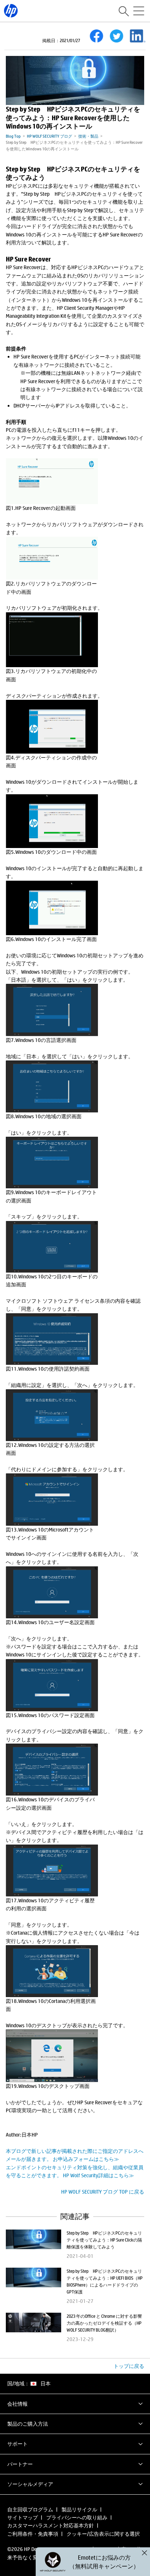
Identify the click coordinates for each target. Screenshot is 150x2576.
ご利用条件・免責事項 (33, 2534)
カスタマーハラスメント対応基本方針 (51, 2525)
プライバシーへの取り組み (77, 2517)
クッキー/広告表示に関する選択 (103, 2534)
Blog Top (13, 136)
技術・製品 (88, 136)
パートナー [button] (20, 2464)
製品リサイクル (79, 2509)
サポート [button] (17, 2444)
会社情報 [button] (17, 2404)
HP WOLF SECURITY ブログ (50, 136)
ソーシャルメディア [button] (30, 2484)
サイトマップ (23, 2517)
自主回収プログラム (30, 2509)
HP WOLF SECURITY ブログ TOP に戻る (103, 2192)
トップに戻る (129, 2366)
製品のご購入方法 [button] (28, 2424)
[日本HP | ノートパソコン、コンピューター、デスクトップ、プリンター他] (11, 11)
